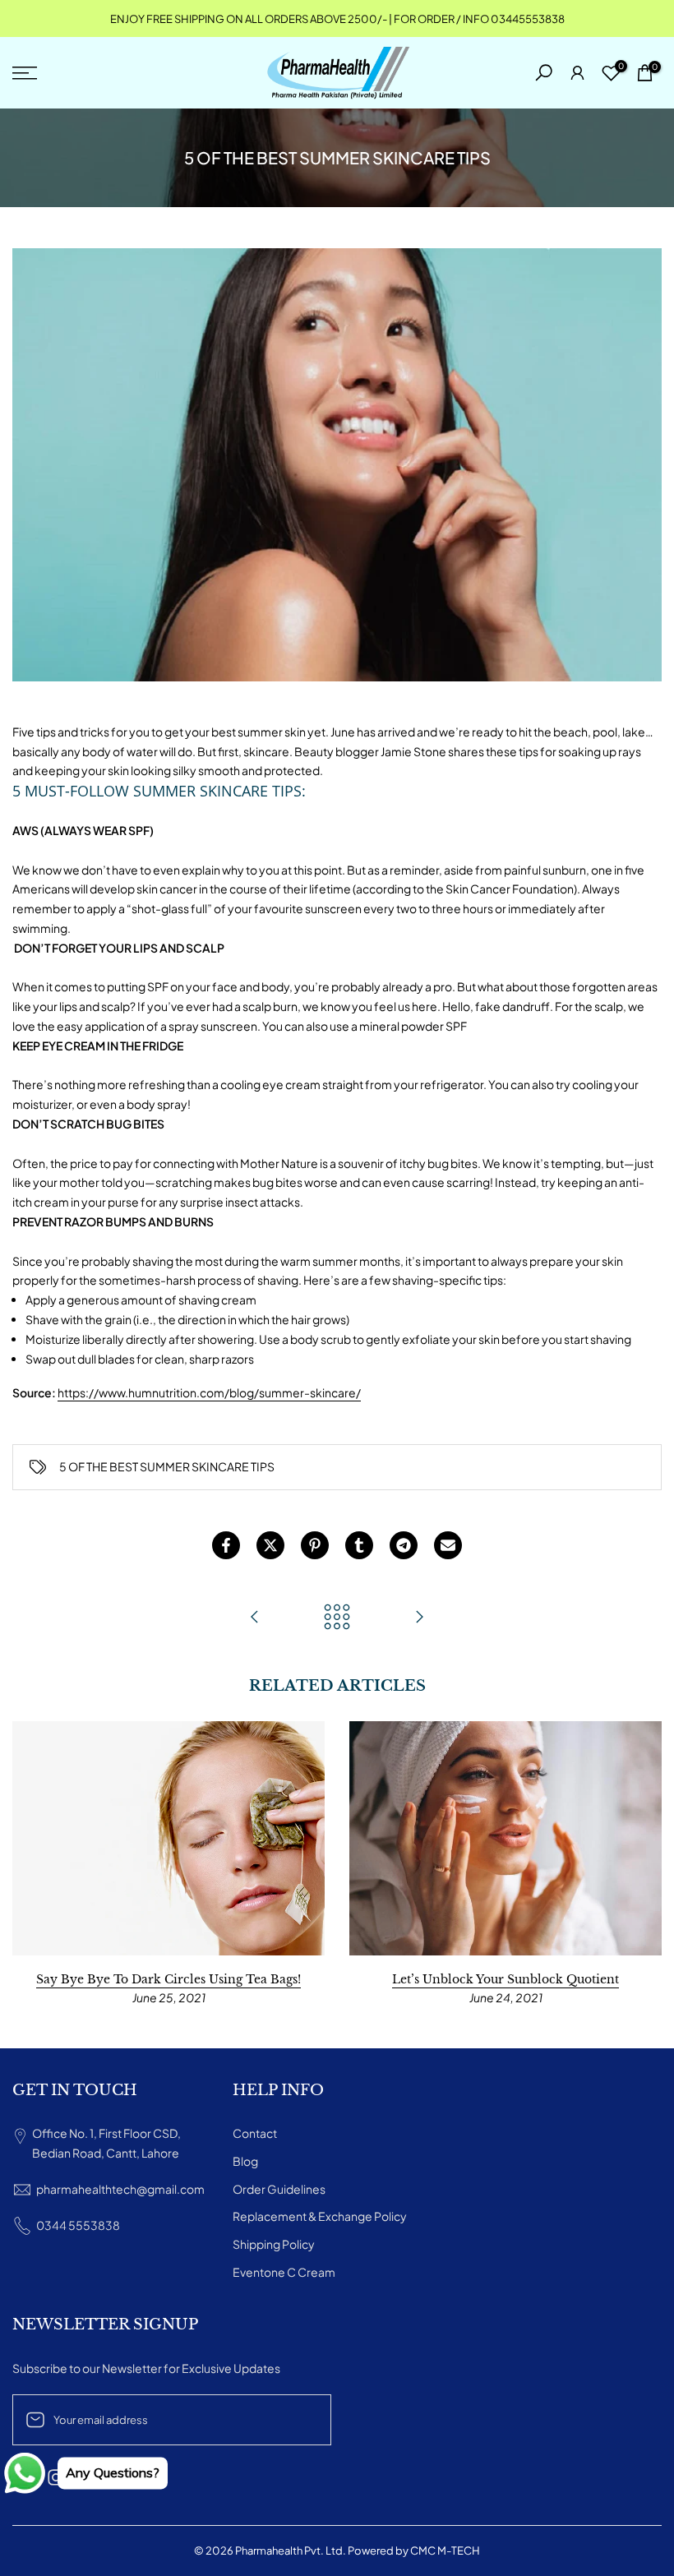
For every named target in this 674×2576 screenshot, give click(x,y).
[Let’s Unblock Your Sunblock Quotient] (255, 1618)
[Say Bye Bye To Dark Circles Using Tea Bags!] (419, 1618)
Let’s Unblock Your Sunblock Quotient (505, 1979)
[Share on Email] (448, 1545)
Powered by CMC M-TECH (414, 2551)
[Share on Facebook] (226, 1545)
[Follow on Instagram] (56, 2478)
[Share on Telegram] (404, 1545)
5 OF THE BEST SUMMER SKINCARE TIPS (167, 1466)
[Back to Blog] (337, 1618)
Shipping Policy (274, 2244)
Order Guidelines (279, 2189)
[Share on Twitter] (270, 1545)
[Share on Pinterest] (315, 1545)
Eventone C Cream (284, 2272)
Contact (255, 2133)
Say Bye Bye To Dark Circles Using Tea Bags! (168, 1979)
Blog (245, 2161)
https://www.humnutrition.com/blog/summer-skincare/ (209, 1392)
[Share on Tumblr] (359, 1545)
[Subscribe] (302, 2420)
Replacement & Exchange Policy (320, 2216)
